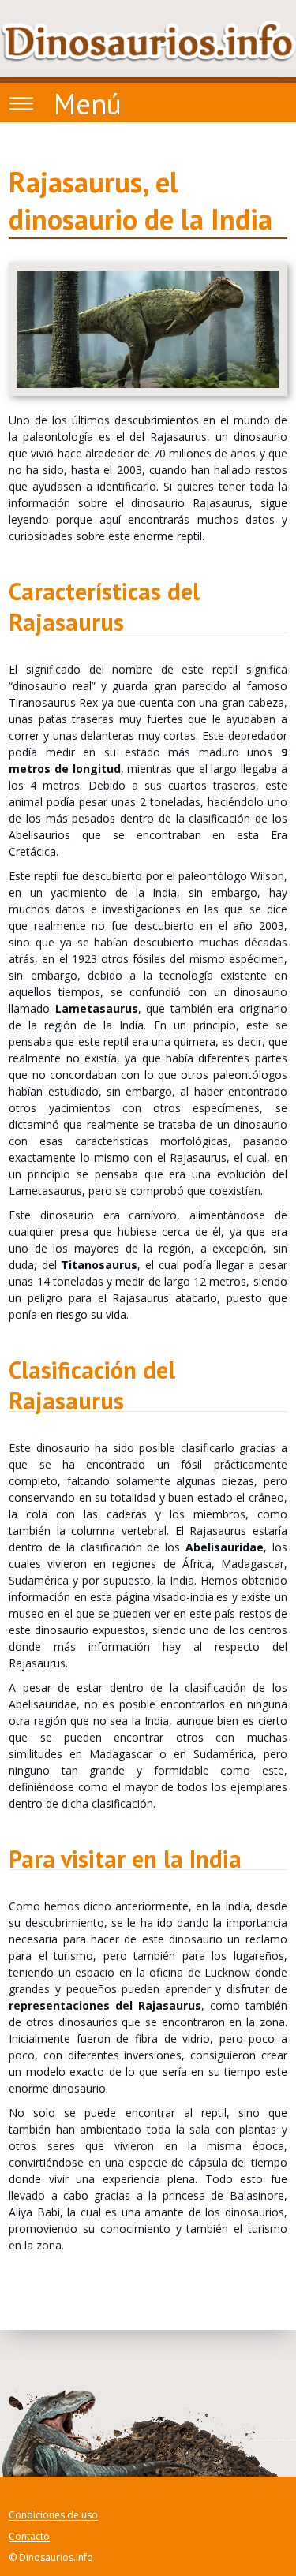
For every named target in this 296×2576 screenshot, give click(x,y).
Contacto (29, 2537)
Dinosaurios (148, 41)
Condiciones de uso (53, 2516)
